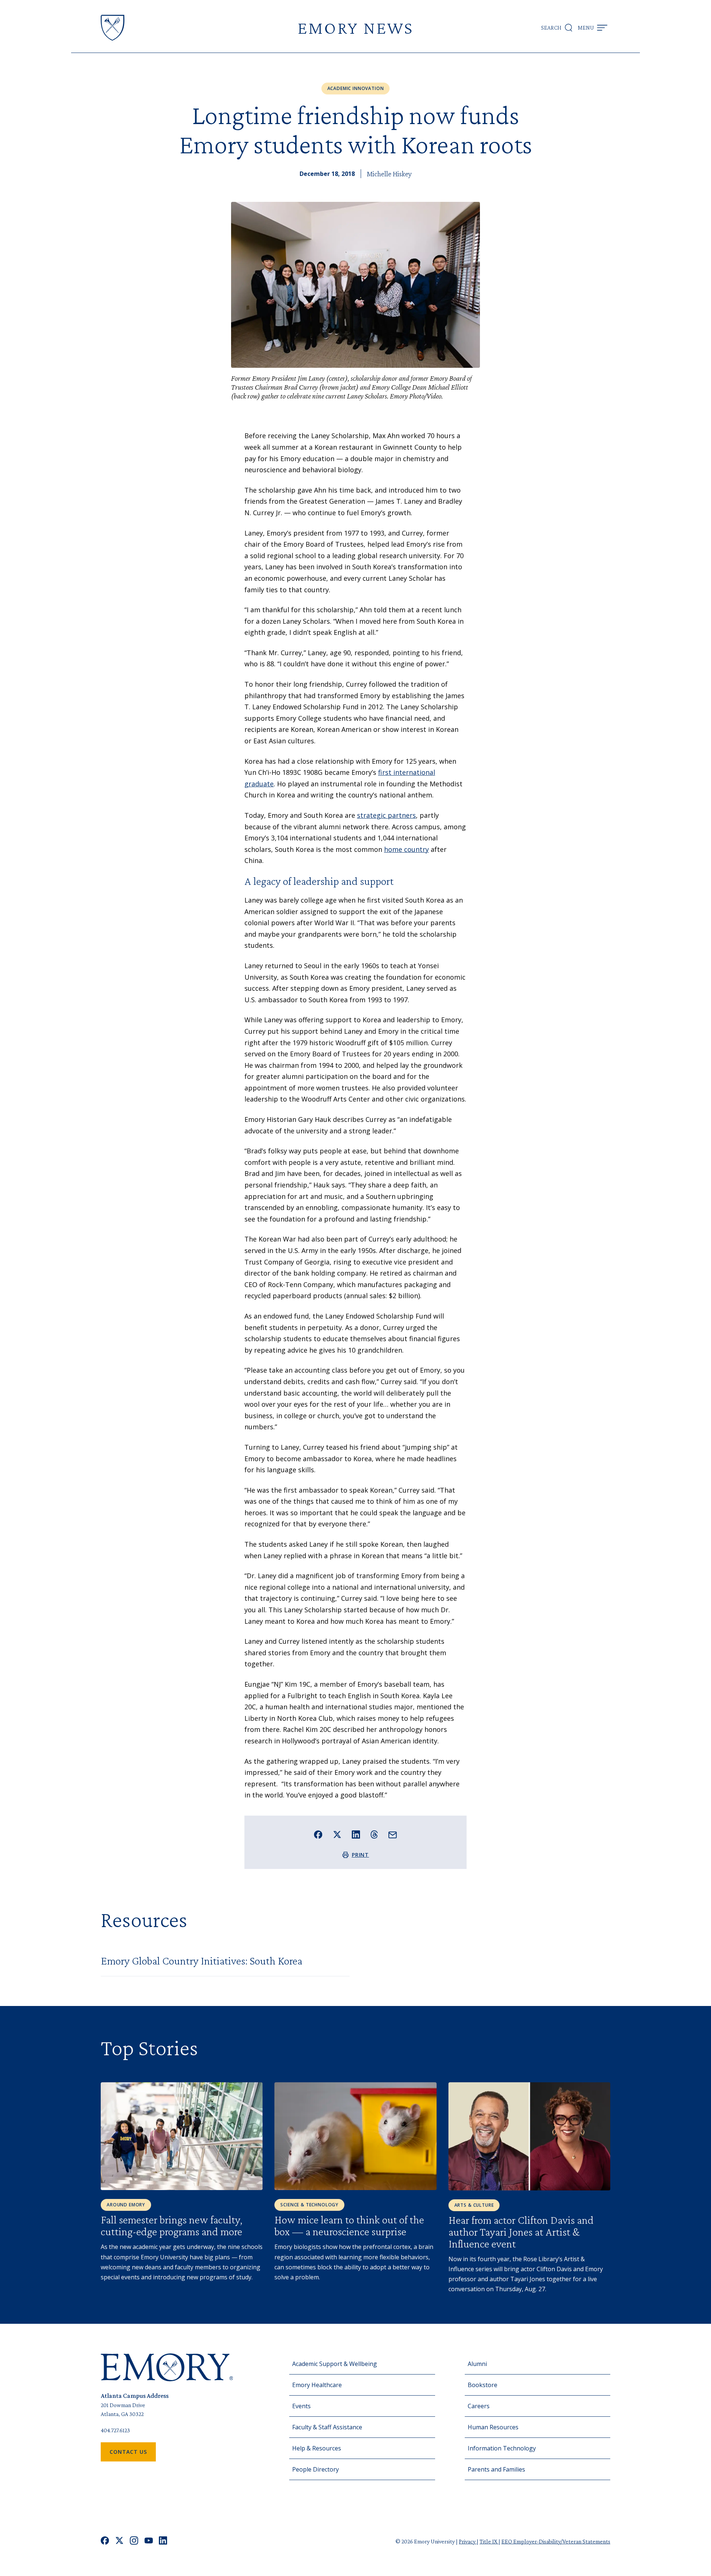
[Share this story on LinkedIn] (356, 1835)
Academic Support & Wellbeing (335, 2364)
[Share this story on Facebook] (318, 1835)
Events (301, 2406)
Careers (479, 2406)
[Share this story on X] (337, 1835)
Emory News (355, 28)
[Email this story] (393, 1835)
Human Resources (493, 2427)
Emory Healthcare (317, 2385)
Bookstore (483, 2385)
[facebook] (105, 2541)
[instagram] (134, 2541)
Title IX (489, 2541)
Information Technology (502, 2448)
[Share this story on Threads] (374, 1834)
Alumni (477, 2364)
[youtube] (149, 2541)
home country (406, 849)
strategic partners (386, 815)
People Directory (316, 2469)
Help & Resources (317, 2448)
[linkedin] (163, 2541)
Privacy (468, 2541)
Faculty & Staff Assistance (327, 2427)
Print (360, 1855)
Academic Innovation (356, 88)
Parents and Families (496, 2469)
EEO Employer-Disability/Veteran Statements (556, 2541)
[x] (119, 2541)
